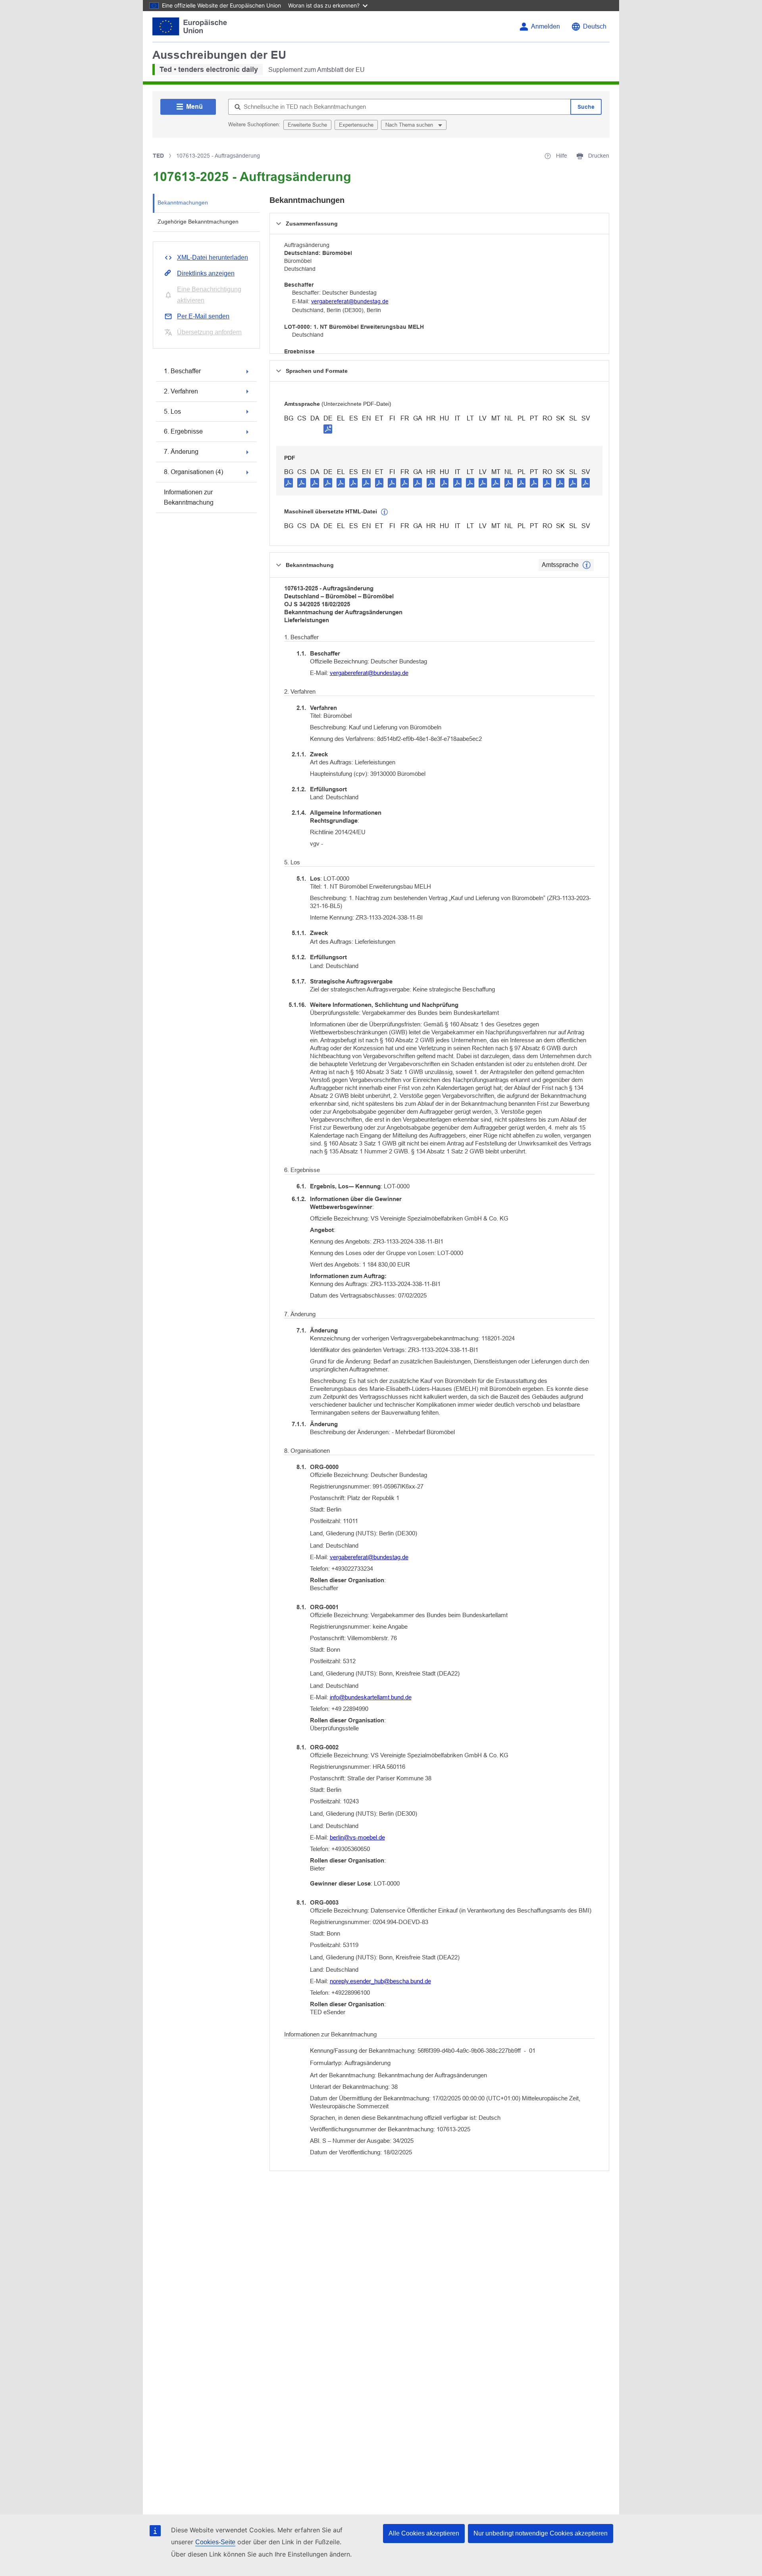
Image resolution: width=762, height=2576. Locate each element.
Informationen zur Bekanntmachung (189, 497)
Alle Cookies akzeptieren (424, 2533)
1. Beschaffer (182, 371)
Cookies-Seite (215, 2542)
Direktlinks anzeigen (206, 273)
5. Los (172, 412)
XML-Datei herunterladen (213, 257)
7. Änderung (181, 452)
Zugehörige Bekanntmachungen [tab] (198, 222)
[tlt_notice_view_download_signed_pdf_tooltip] (328, 429)
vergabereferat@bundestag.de (350, 301)
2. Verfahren (181, 391)
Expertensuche (356, 125)
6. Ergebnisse (183, 431)
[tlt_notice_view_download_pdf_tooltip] (289, 482)
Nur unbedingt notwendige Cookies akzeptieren (541, 2533)
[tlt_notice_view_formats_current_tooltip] (587, 565)
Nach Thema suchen (410, 125)
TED (158, 156)
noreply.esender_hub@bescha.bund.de (380, 1981)
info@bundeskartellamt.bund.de (371, 1697)
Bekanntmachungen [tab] (183, 202)
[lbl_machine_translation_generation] (385, 512)
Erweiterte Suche (307, 125)
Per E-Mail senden (203, 316)
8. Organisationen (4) (193, 472)
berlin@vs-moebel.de (357, 1837)
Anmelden (546, 26)
